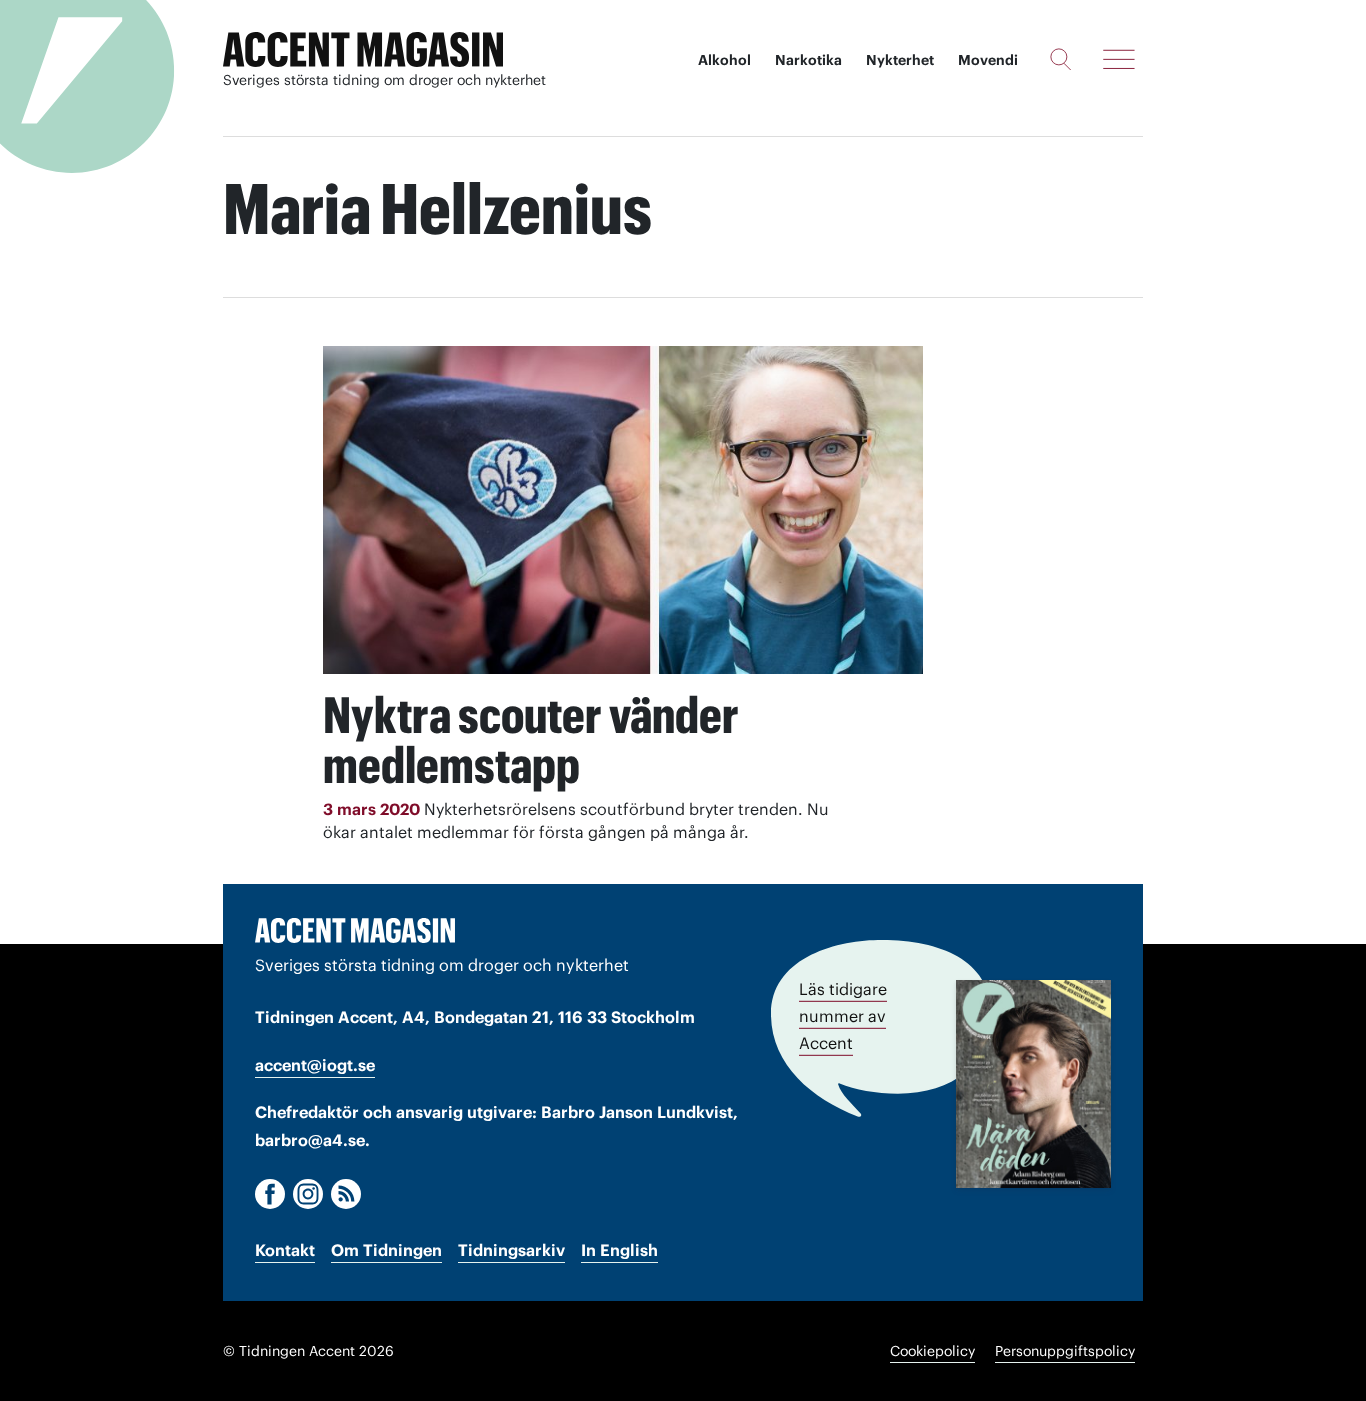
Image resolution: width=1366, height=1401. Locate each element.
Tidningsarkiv (511, 1250)
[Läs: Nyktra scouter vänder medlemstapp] (623, 510)
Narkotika (808, 60)
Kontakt (285, 1250)
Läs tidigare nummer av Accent (843, 1016)
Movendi (988, 60)
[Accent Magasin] (363, 50)
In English (619, 1250)
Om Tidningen (386, 1250)
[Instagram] (308, 1194)
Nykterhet (900, 60)
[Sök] (1060, 59)
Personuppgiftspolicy (1065, 1351)
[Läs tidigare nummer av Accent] (1033, 1084)
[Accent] (355, 930)
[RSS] (346, 1194)
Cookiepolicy (932, 1351)
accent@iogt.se (315, 1065)
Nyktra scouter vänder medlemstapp (531, 740)
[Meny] (1119, 59)
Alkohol (724, 60)
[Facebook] (270, 1194)
